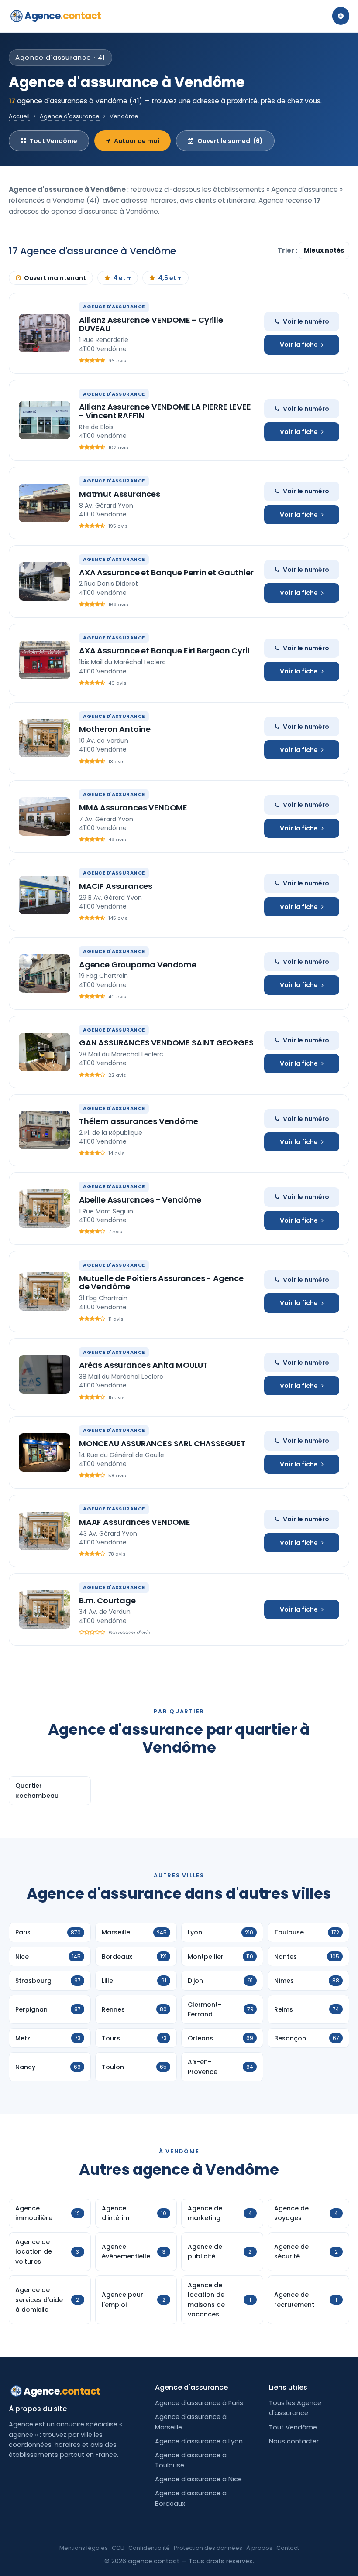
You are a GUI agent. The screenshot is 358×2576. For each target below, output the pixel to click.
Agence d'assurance (70, 116)
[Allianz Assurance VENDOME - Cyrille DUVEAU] (45, 333)
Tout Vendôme (53, 141)
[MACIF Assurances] (45, 895)
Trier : (288, 250)
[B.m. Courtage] (45, 1609)
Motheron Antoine (115, 729)
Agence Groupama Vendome (138, 965)
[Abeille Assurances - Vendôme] (45, 1209)
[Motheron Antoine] (45, 738)
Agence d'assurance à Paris (199, 2403)
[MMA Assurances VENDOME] (45, 817)
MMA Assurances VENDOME (133, 808)
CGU (118, 2548)
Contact (288, 2548)
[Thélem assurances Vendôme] (45, 1130)
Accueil (19, 116)
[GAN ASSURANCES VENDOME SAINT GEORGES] (45, 1052)
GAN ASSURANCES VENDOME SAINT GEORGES (166, 1043)
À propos (259, 2548)
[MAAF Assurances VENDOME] (45, 1531)
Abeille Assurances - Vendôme (140, 1200)
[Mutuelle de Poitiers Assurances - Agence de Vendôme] (45, 1291)
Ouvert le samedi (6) (230, 141)
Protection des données (208, 2548)
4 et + (122, 278)
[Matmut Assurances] (45, 503)
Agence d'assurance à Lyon (199, 2441)
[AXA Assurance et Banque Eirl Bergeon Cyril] (45, 660)
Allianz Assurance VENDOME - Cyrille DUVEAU (151, 324)
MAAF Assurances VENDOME (135, 1522)
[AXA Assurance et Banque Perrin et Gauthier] (45, 581)
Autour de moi (137, 141)
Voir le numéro (306, 321)
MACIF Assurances (116, 886)
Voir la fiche (299, 345)
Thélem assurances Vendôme (139, 1121)
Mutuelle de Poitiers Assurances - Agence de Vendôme (161, 1283)
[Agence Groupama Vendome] (45, 974)
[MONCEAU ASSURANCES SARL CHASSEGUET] (45, 1452)
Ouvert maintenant (55, 278)
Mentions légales (84, 2548)
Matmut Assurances (120, 494)
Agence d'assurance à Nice (198, 2479)
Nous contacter (294, 2441)
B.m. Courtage (107, 1601)
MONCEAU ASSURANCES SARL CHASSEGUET (162, 1443)
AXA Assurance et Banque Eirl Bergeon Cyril (164, 651)
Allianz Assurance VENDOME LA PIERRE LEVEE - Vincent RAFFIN (165, 411)
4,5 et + (170, 278)
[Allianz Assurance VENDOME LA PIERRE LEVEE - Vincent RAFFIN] (45, 420)
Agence (63, 16)
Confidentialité (149, 2548)
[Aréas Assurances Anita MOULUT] (45, 1374)
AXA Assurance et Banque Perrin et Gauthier (166, 572)
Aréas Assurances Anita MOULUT (143, 1365)
